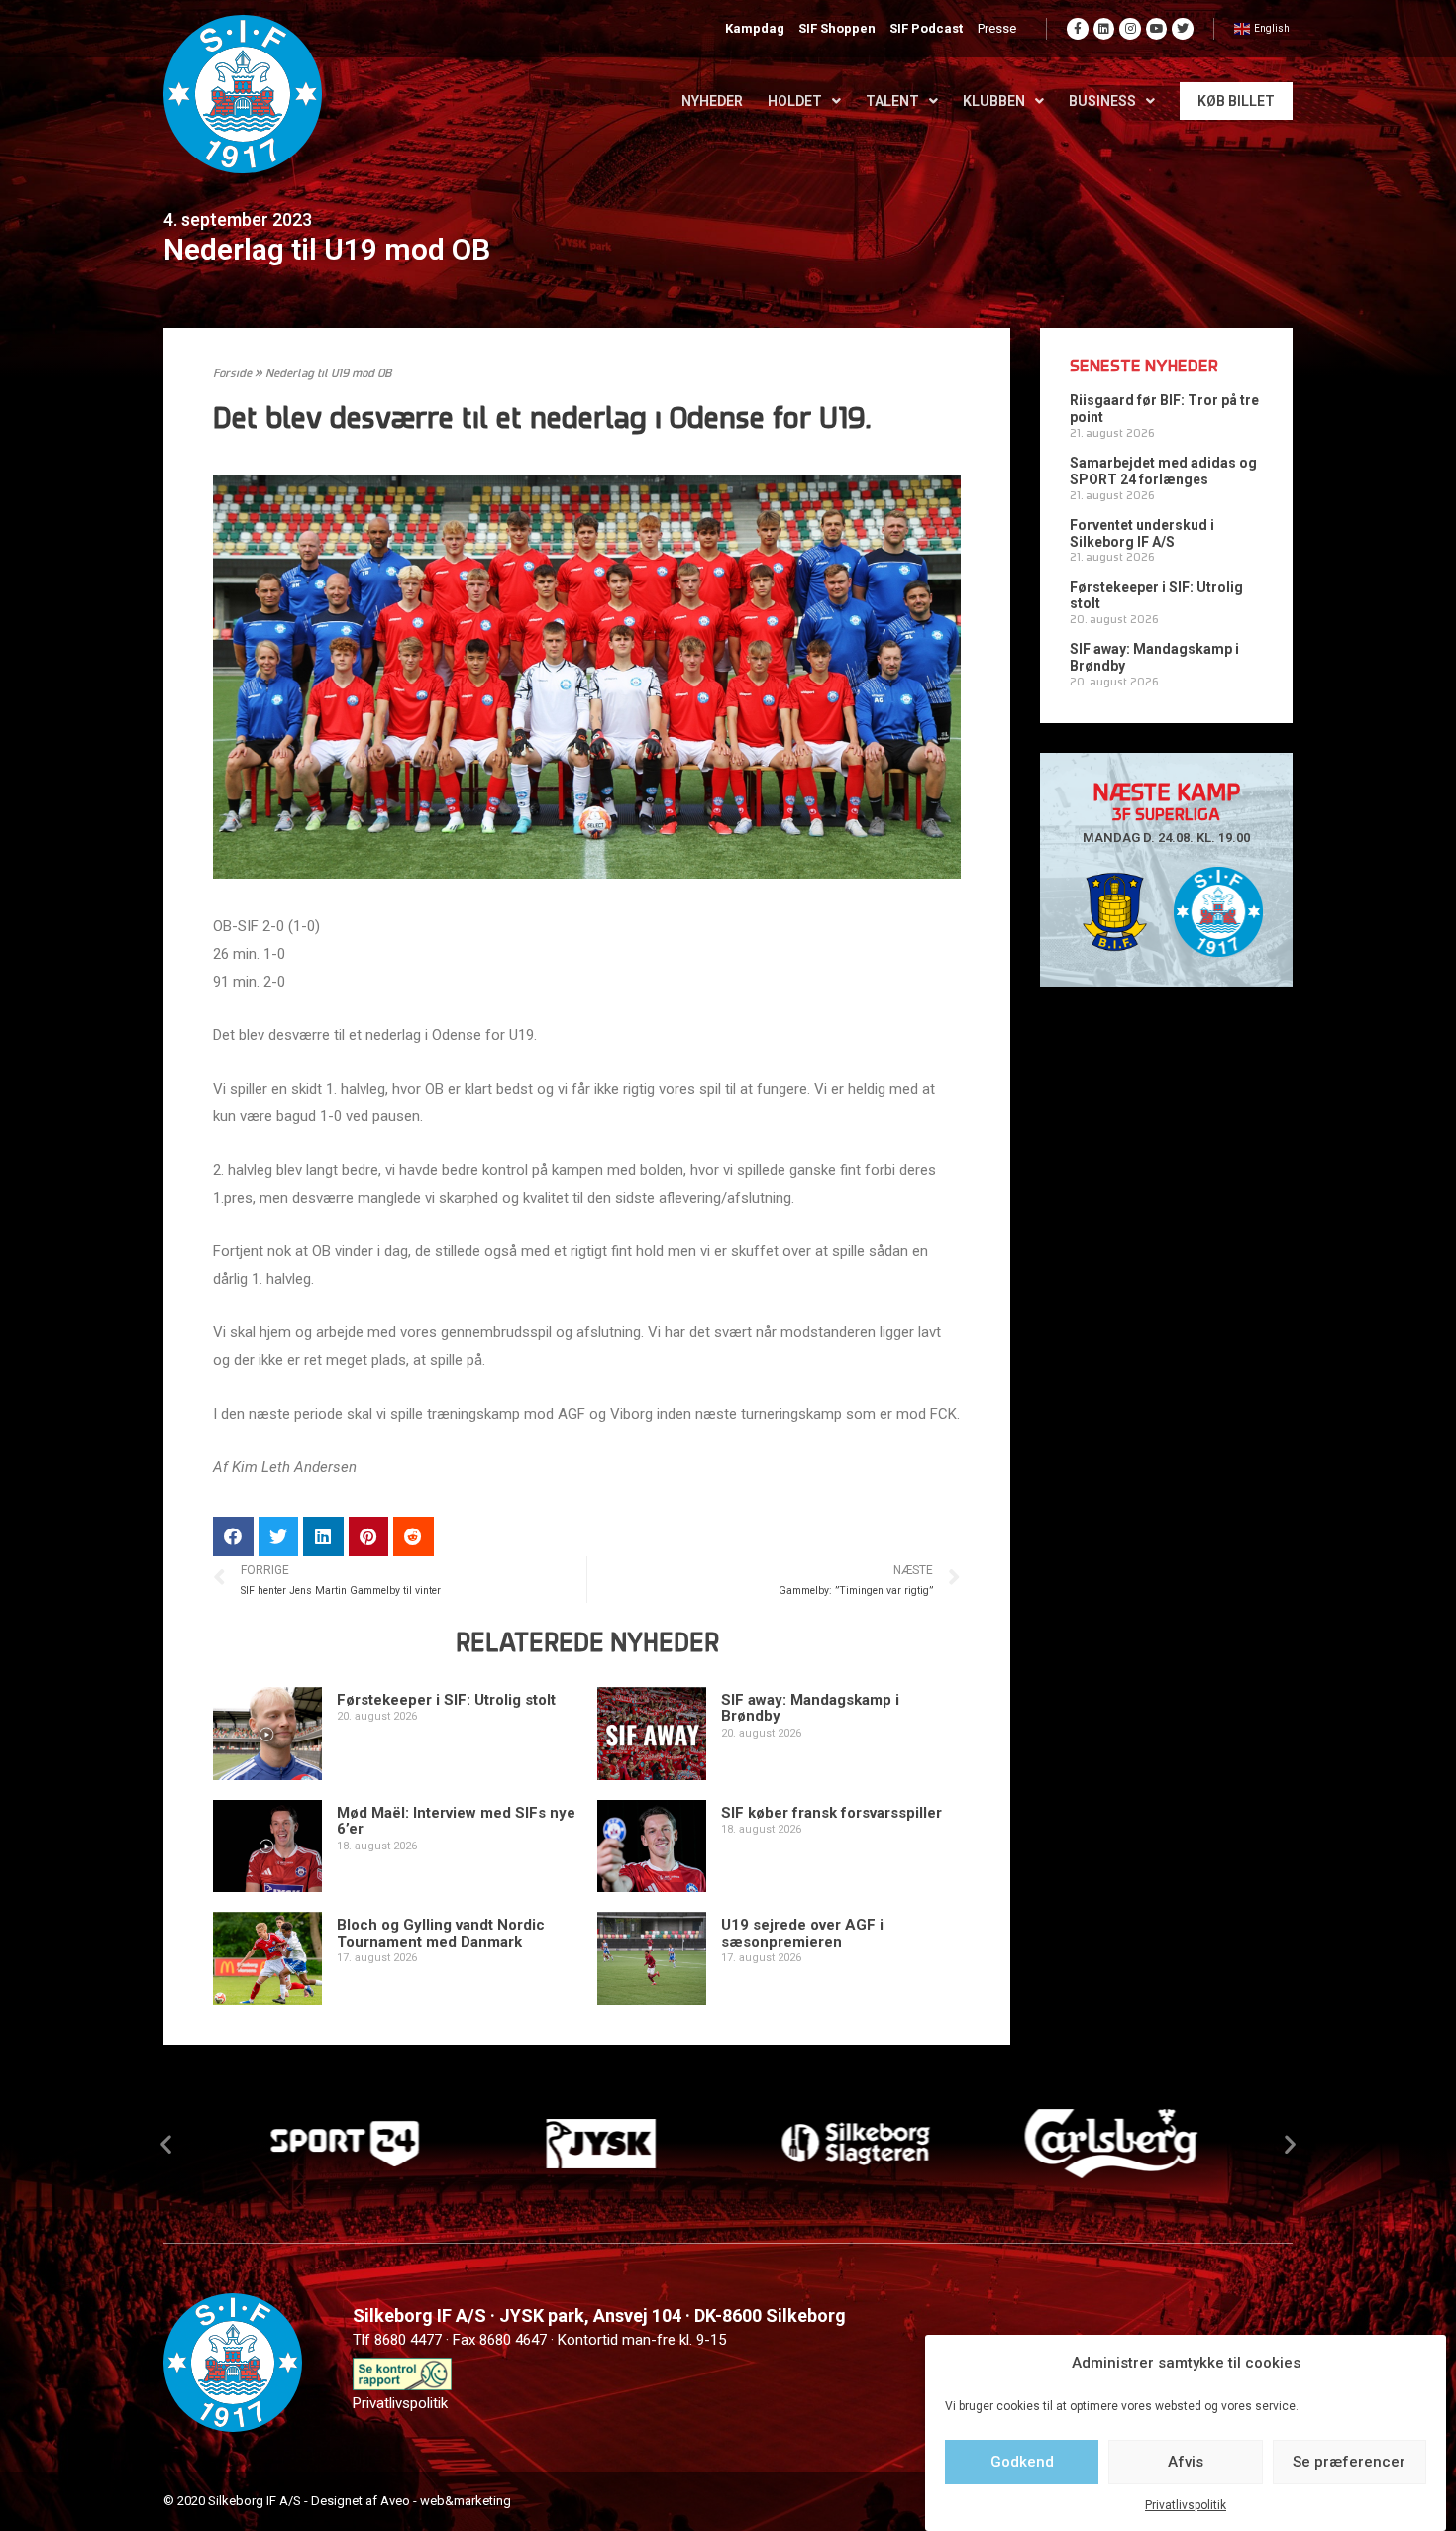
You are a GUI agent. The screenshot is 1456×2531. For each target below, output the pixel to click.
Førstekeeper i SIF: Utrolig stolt (446, 1700)
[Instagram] (1130, 29)
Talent (892, 101)
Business (1102, 101)
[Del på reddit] (414, 1537)
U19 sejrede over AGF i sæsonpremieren (802, 1933)
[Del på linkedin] (323, 1537)
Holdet (795, 101)
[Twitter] (1183, 29)
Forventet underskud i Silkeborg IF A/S (1142, 533)
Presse (997, 28)
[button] (166, 2143)
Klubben (994, 101)
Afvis (1186, 2462)
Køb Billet (1236, 101)
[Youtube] (1157, 29)
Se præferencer (1349, 2462)
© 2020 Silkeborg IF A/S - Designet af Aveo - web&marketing (337, 2501)
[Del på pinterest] (369, 1537)
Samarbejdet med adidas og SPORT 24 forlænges (1163, 471)
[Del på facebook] (233, 1537)
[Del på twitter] (279, 1537)
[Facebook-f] (1078, 29)
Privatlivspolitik (1186, 2505)
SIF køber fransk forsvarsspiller (832, 1813)
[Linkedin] (1104, 29)
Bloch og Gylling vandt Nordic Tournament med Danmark (441, 1933)
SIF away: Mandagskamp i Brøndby (810, 1708)
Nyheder (712, 101)
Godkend (1022, 2462)
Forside (232, 374)
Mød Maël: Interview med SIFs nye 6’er (456, 1821)
